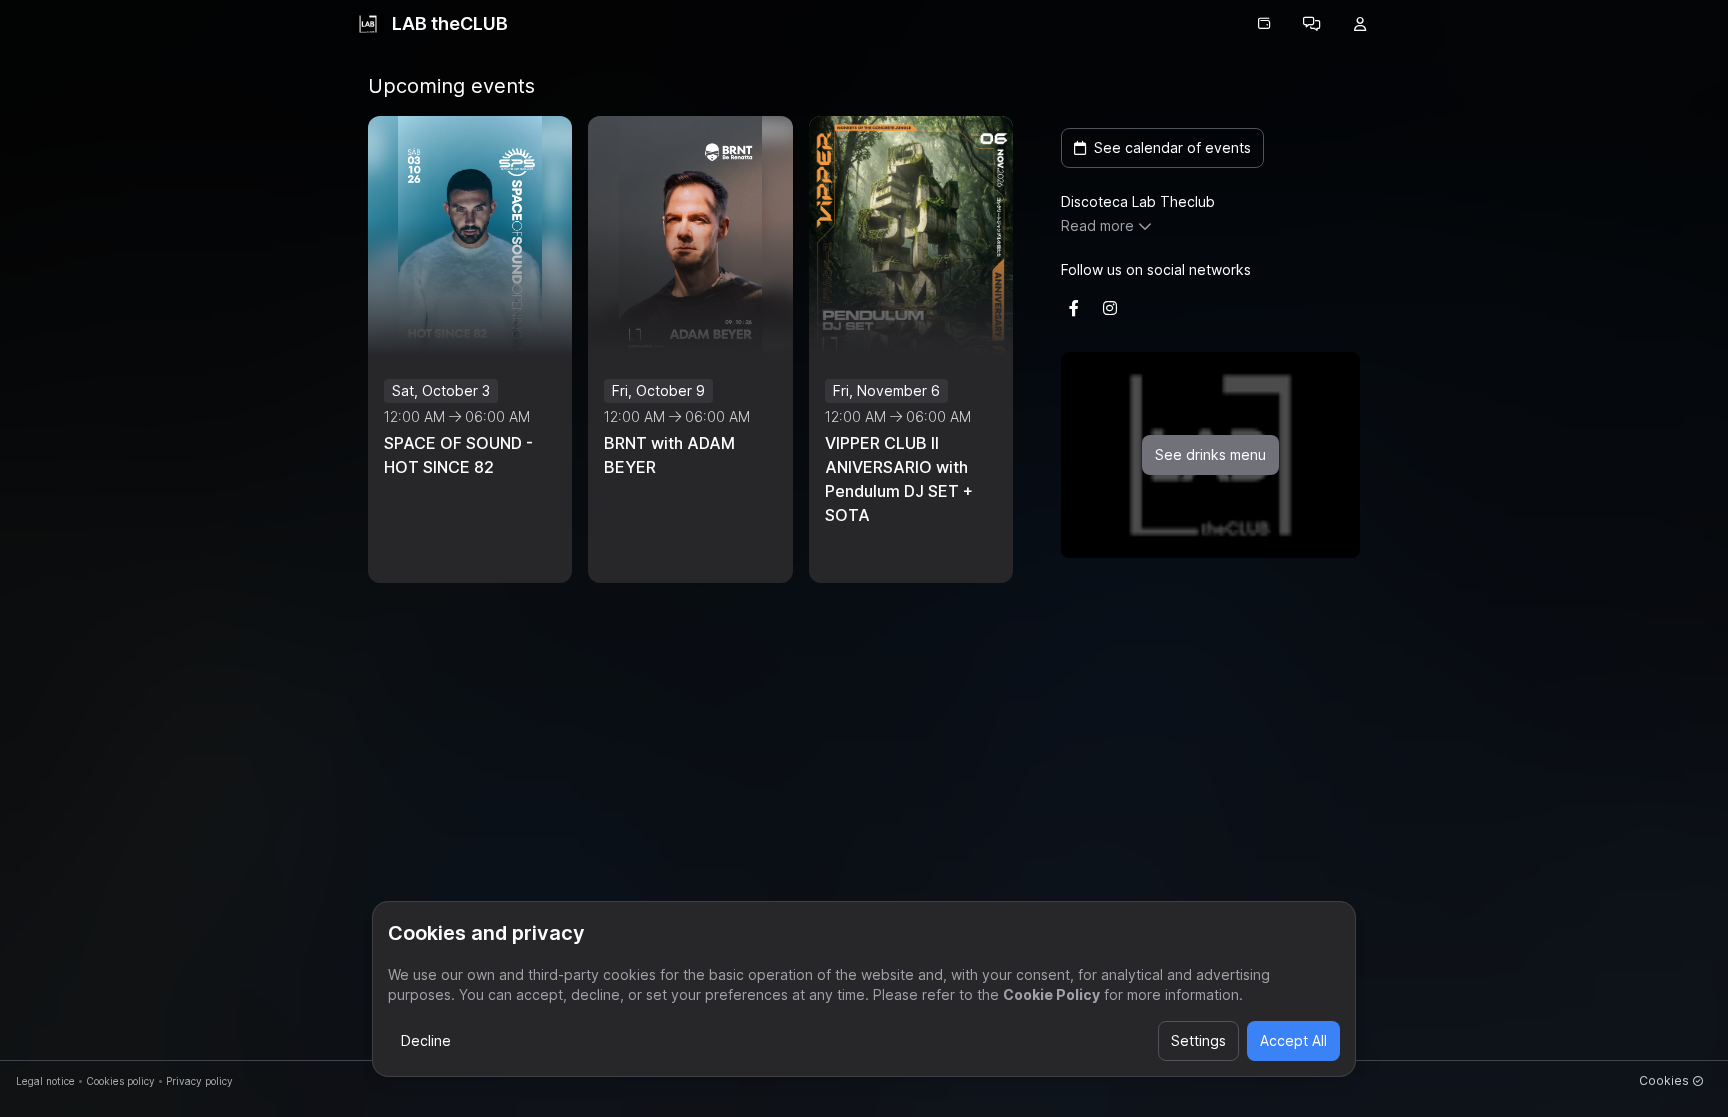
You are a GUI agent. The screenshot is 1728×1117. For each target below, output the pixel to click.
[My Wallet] (1264, 24)
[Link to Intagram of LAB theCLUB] (1110, 308)
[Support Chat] (1312, 24)
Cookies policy (120, 1081)
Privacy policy (199, 1081)
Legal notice (45, 1081)
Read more (1097, 225)
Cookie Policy (1051, 994)
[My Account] (1360, 24)
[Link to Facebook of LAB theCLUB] (1074, 308)
